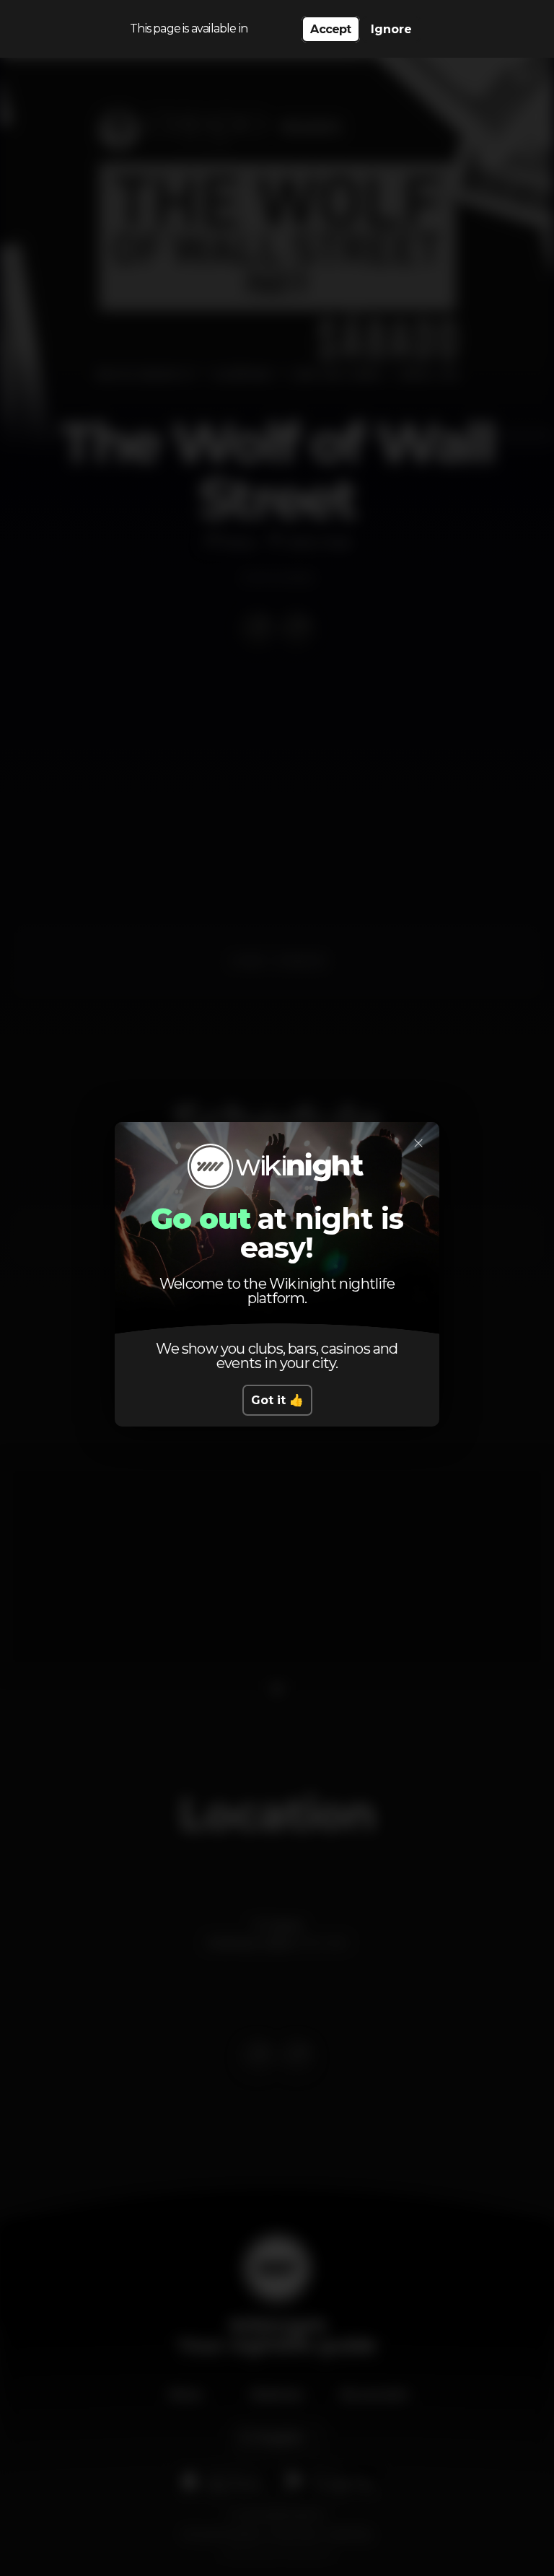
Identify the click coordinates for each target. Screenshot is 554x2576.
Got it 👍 (277, 1400)
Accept (330, 29)
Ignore (391, 29)
